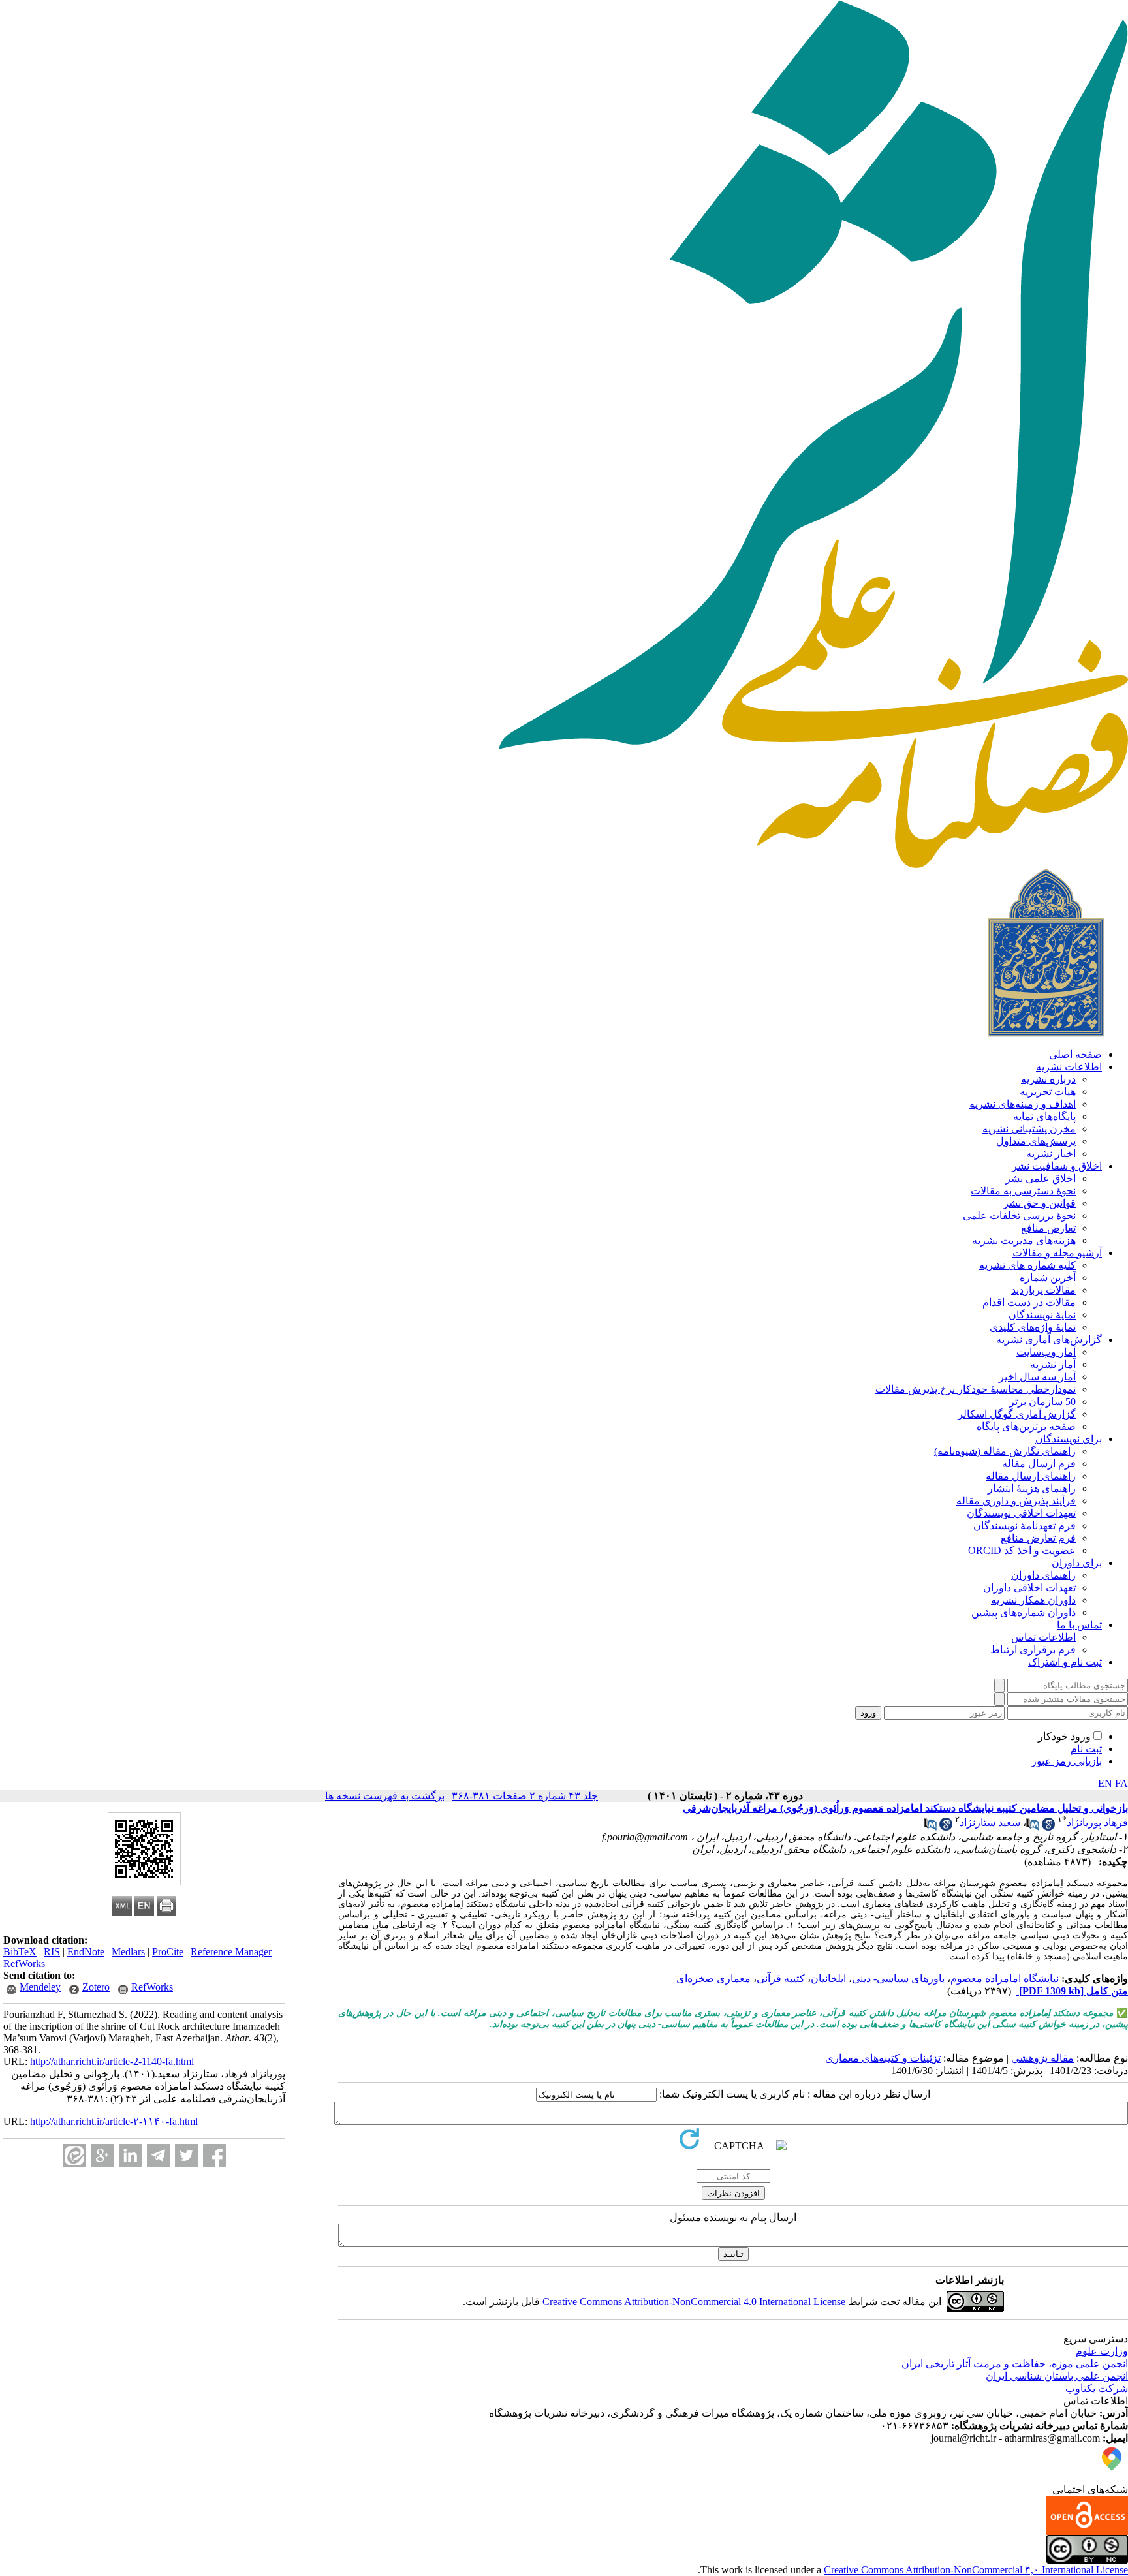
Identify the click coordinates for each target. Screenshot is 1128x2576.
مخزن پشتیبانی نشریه (1029, 1129)
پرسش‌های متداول (1036, 1141)
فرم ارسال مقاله (1039, 1464)
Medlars (128, 1952)
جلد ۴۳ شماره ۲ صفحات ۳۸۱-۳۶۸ (525, 1796)
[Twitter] (186, 2155)
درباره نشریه (1048, 1079)
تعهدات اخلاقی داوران (1029, 1588)
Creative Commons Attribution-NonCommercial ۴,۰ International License (976, 2570)
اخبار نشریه (1051, 1154)
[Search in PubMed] (1033, 1827)
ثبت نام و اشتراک (1065, 1662)
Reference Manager (231, 1952)
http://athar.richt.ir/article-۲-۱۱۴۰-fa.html (114, 2121)
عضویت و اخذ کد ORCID (1022, 1550)
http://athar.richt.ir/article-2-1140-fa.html (112, 2061)
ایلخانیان (828, 1979)
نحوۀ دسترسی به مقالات (1023, 1191)
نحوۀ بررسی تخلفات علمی (1019, 1216)
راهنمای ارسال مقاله (1031, 1476)
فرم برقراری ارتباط (1033, 1650)
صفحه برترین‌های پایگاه (1026, 1426)
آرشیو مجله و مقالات (1057, 1253)
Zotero (96, 1987)
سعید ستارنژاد (990, 1823)
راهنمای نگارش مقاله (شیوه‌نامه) (1005, 1451)
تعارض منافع (1048, 1228)
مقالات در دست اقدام (1029, 1302)
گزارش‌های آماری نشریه (1049, 1340)
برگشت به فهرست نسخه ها (385, 1796)
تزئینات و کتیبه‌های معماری (883, 2058)
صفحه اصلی (1075, 1054)
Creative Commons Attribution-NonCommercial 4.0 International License (694, 2302)
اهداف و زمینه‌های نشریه (1023, 1104)
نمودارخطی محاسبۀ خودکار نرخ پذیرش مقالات (976, 1389)
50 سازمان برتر (1042, 1402)
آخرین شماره (1048, 1278)
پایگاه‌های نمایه (1044, 1116)
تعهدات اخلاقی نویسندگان (1021, 1513)
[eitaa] (74, 2155)
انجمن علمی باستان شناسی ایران (1057, 2376)
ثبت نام (1086, 1749)
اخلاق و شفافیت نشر (1057, 1166)
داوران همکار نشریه (1033, 1600)
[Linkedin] (130, 2155)
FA (1121, 1783)
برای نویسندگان (1069, 1439)
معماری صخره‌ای (713, 1979)
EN (1105, 1783)
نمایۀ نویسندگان (1042, 1315)
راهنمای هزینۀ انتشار (1032, 1488)
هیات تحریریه (1048, 1092)
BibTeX (20, 1952)
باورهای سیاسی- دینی (898, 1979)
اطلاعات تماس (1043, 1637)
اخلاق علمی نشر (1041, 1178)
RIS (52, 1952)
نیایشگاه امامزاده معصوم (1005, 1979)
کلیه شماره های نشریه (1027, 1265)
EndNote (86, 1952)
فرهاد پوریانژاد (1097, 1823)
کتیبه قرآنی (781, 1979)
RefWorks (24, 1963)
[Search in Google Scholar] (1048, 1827)
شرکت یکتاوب (1097, 2388)
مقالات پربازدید (1043, 1290)
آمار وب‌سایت (1046, 1352)
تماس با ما (1079, 1625)
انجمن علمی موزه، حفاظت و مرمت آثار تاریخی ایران (1015, 2364)
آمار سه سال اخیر (1037, 1377)
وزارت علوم (1102, 2351)
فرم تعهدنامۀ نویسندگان (1025, 1526)
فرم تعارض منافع (1038, 1538)
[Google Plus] (102, 2155)
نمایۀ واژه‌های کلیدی (1033, 1327)
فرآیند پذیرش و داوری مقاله (1016, 1501)
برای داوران (1077, 1563)
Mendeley (40, 1987)
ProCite (168, 1952)
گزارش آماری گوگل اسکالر (1017, 1414)
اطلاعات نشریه (1069, 1067)
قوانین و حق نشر (1040, 1203)
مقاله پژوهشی (1042, 2058)
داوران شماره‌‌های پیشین (1024, 1612)
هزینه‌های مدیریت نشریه (1024, 1240)
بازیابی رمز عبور (1067, 1761)
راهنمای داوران (1043, 1575)
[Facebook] (214, 2155)
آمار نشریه (1053, 1364)
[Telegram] (158, 2155)
